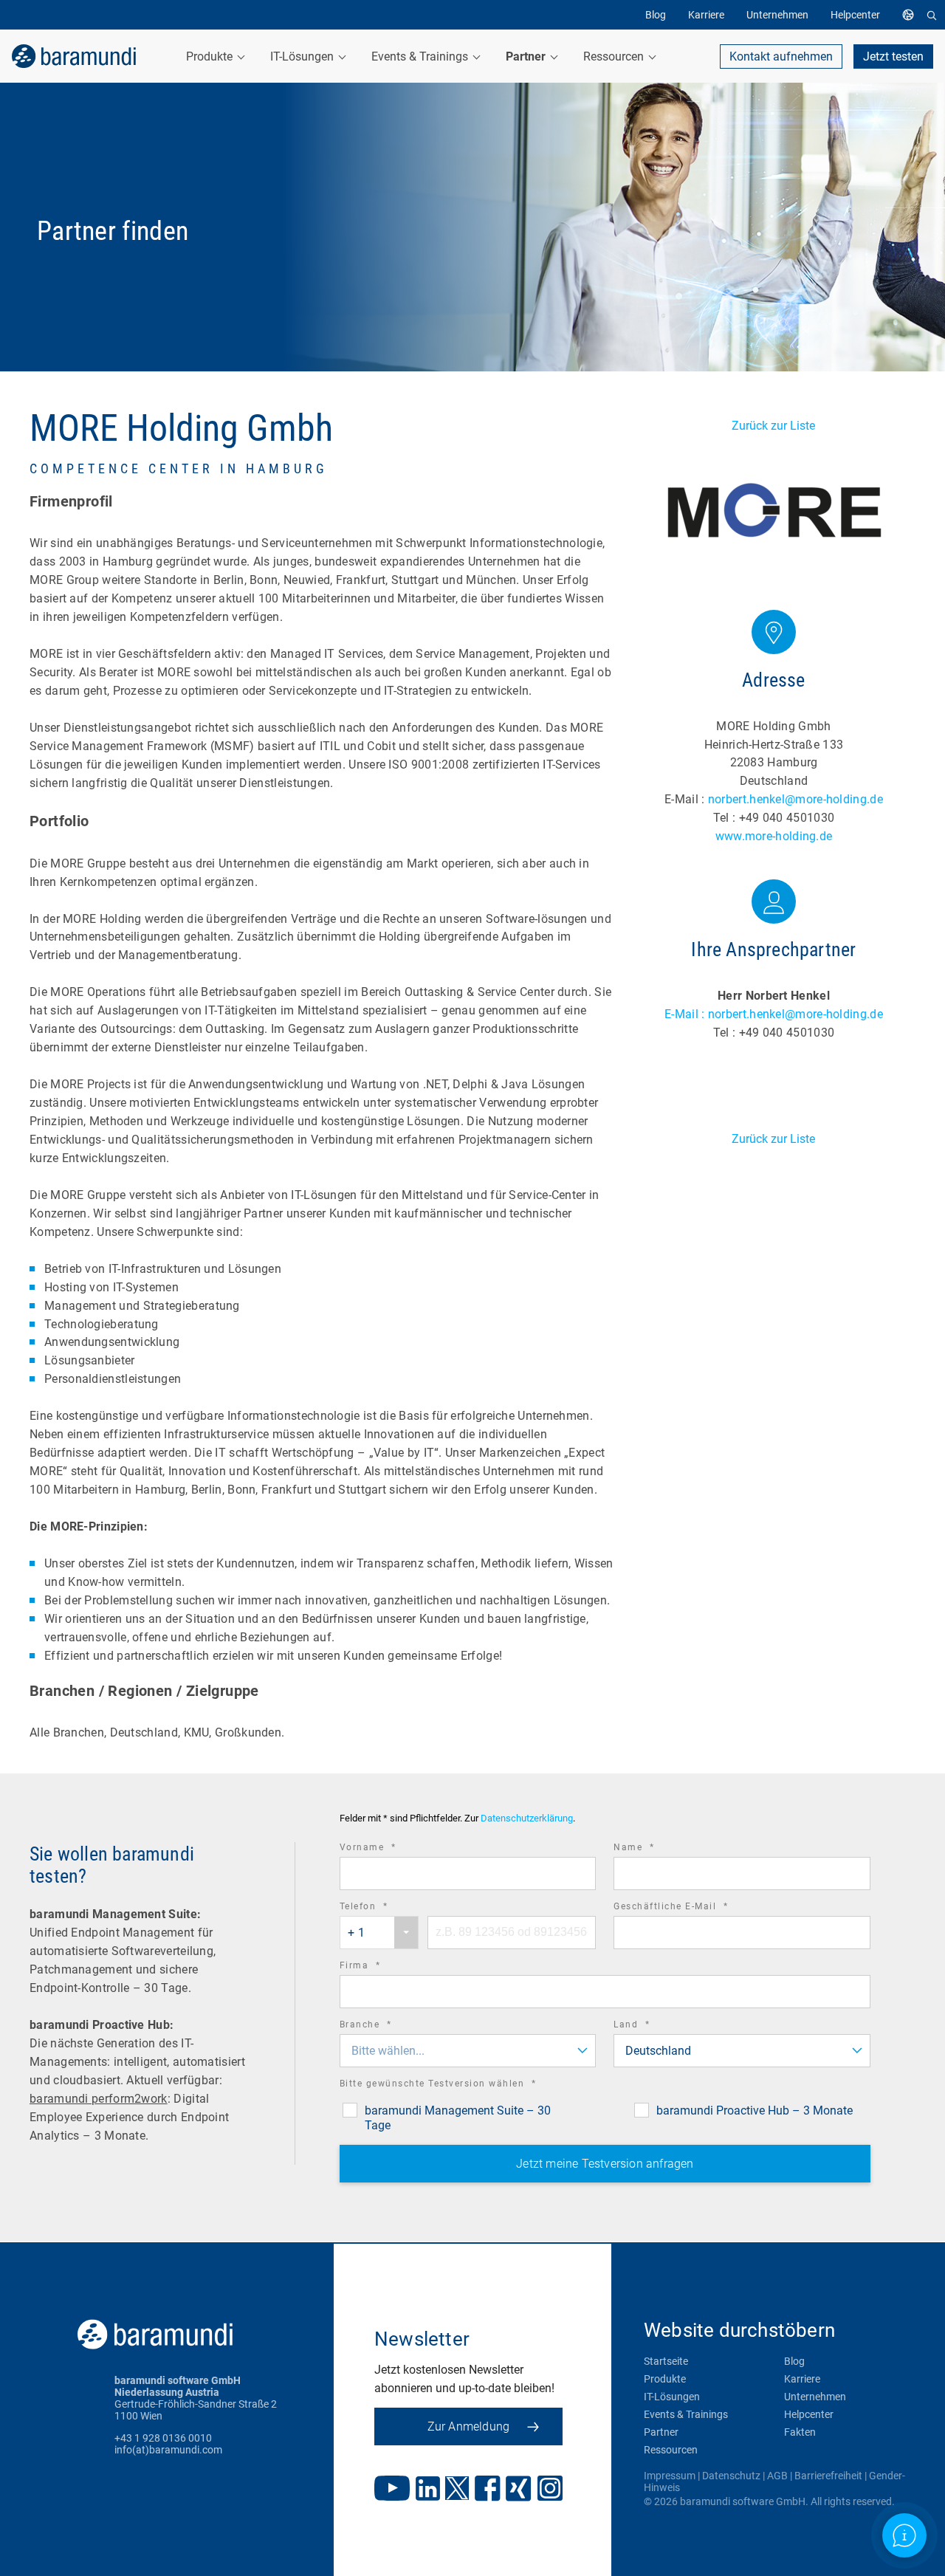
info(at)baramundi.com (168, 2450)
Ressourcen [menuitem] (615, 56)
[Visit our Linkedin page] (428, 2490)
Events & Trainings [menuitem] (421, 56)
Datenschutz (731, 2476)
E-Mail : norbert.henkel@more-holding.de (774, 1014)
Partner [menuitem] (527, 56)
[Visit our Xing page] (519, 2490)
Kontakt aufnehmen (781, 56)
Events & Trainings (686, 2414)
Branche (386, 2026)
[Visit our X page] (457, 2490)
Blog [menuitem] (656, 15)
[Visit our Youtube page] (392, 2490)
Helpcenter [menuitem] (855, 15)
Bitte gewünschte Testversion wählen (458, 2085)
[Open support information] (904, 2535)
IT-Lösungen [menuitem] (303, 56)
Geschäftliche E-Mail (691, 1908)
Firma (381, 1967)
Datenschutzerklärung (527, 1818)
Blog (794, 2361)
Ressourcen (671, 2450)
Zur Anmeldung (469, 2426)
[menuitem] (912, 15)
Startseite (666, 2361)
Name (654, 1849)
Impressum (670, 2476)
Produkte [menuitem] (211, 56)
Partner (661, 2432)
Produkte (665, 2379)
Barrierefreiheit (828, 2476)
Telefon (384, 1908)
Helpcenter (809, 2414)
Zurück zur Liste (773, 426)
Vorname (388, 1849)
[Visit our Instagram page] (550, 2490)
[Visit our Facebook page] (488, 2490)
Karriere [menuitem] (706, 15)
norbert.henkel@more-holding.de (795, 799)
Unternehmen (815, 2397)
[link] (74, 56)
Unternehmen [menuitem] (777, 15)
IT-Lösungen (672, 2397)
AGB (777, 2476)
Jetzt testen (893, 56)
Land (652, 2026)
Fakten (800, 2432)
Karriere (802, 2379)
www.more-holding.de (774, 836)
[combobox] (379, 1933)
